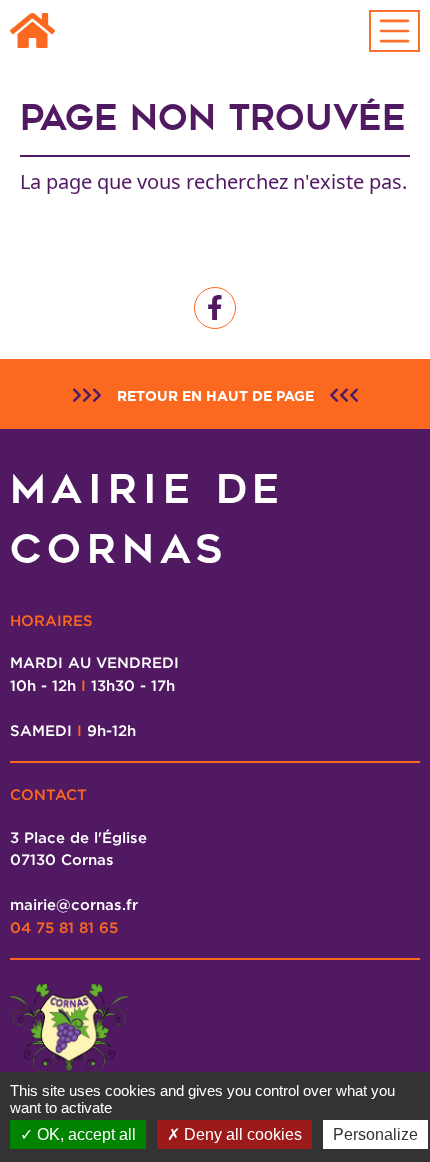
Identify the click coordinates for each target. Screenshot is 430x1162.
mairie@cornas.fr (74, 904)
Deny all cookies (241, 1134)
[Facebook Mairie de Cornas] (215, 308)
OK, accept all (84, 1134)
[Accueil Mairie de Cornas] (32, 31)
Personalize (375, 1134)
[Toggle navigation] (395, 31)
